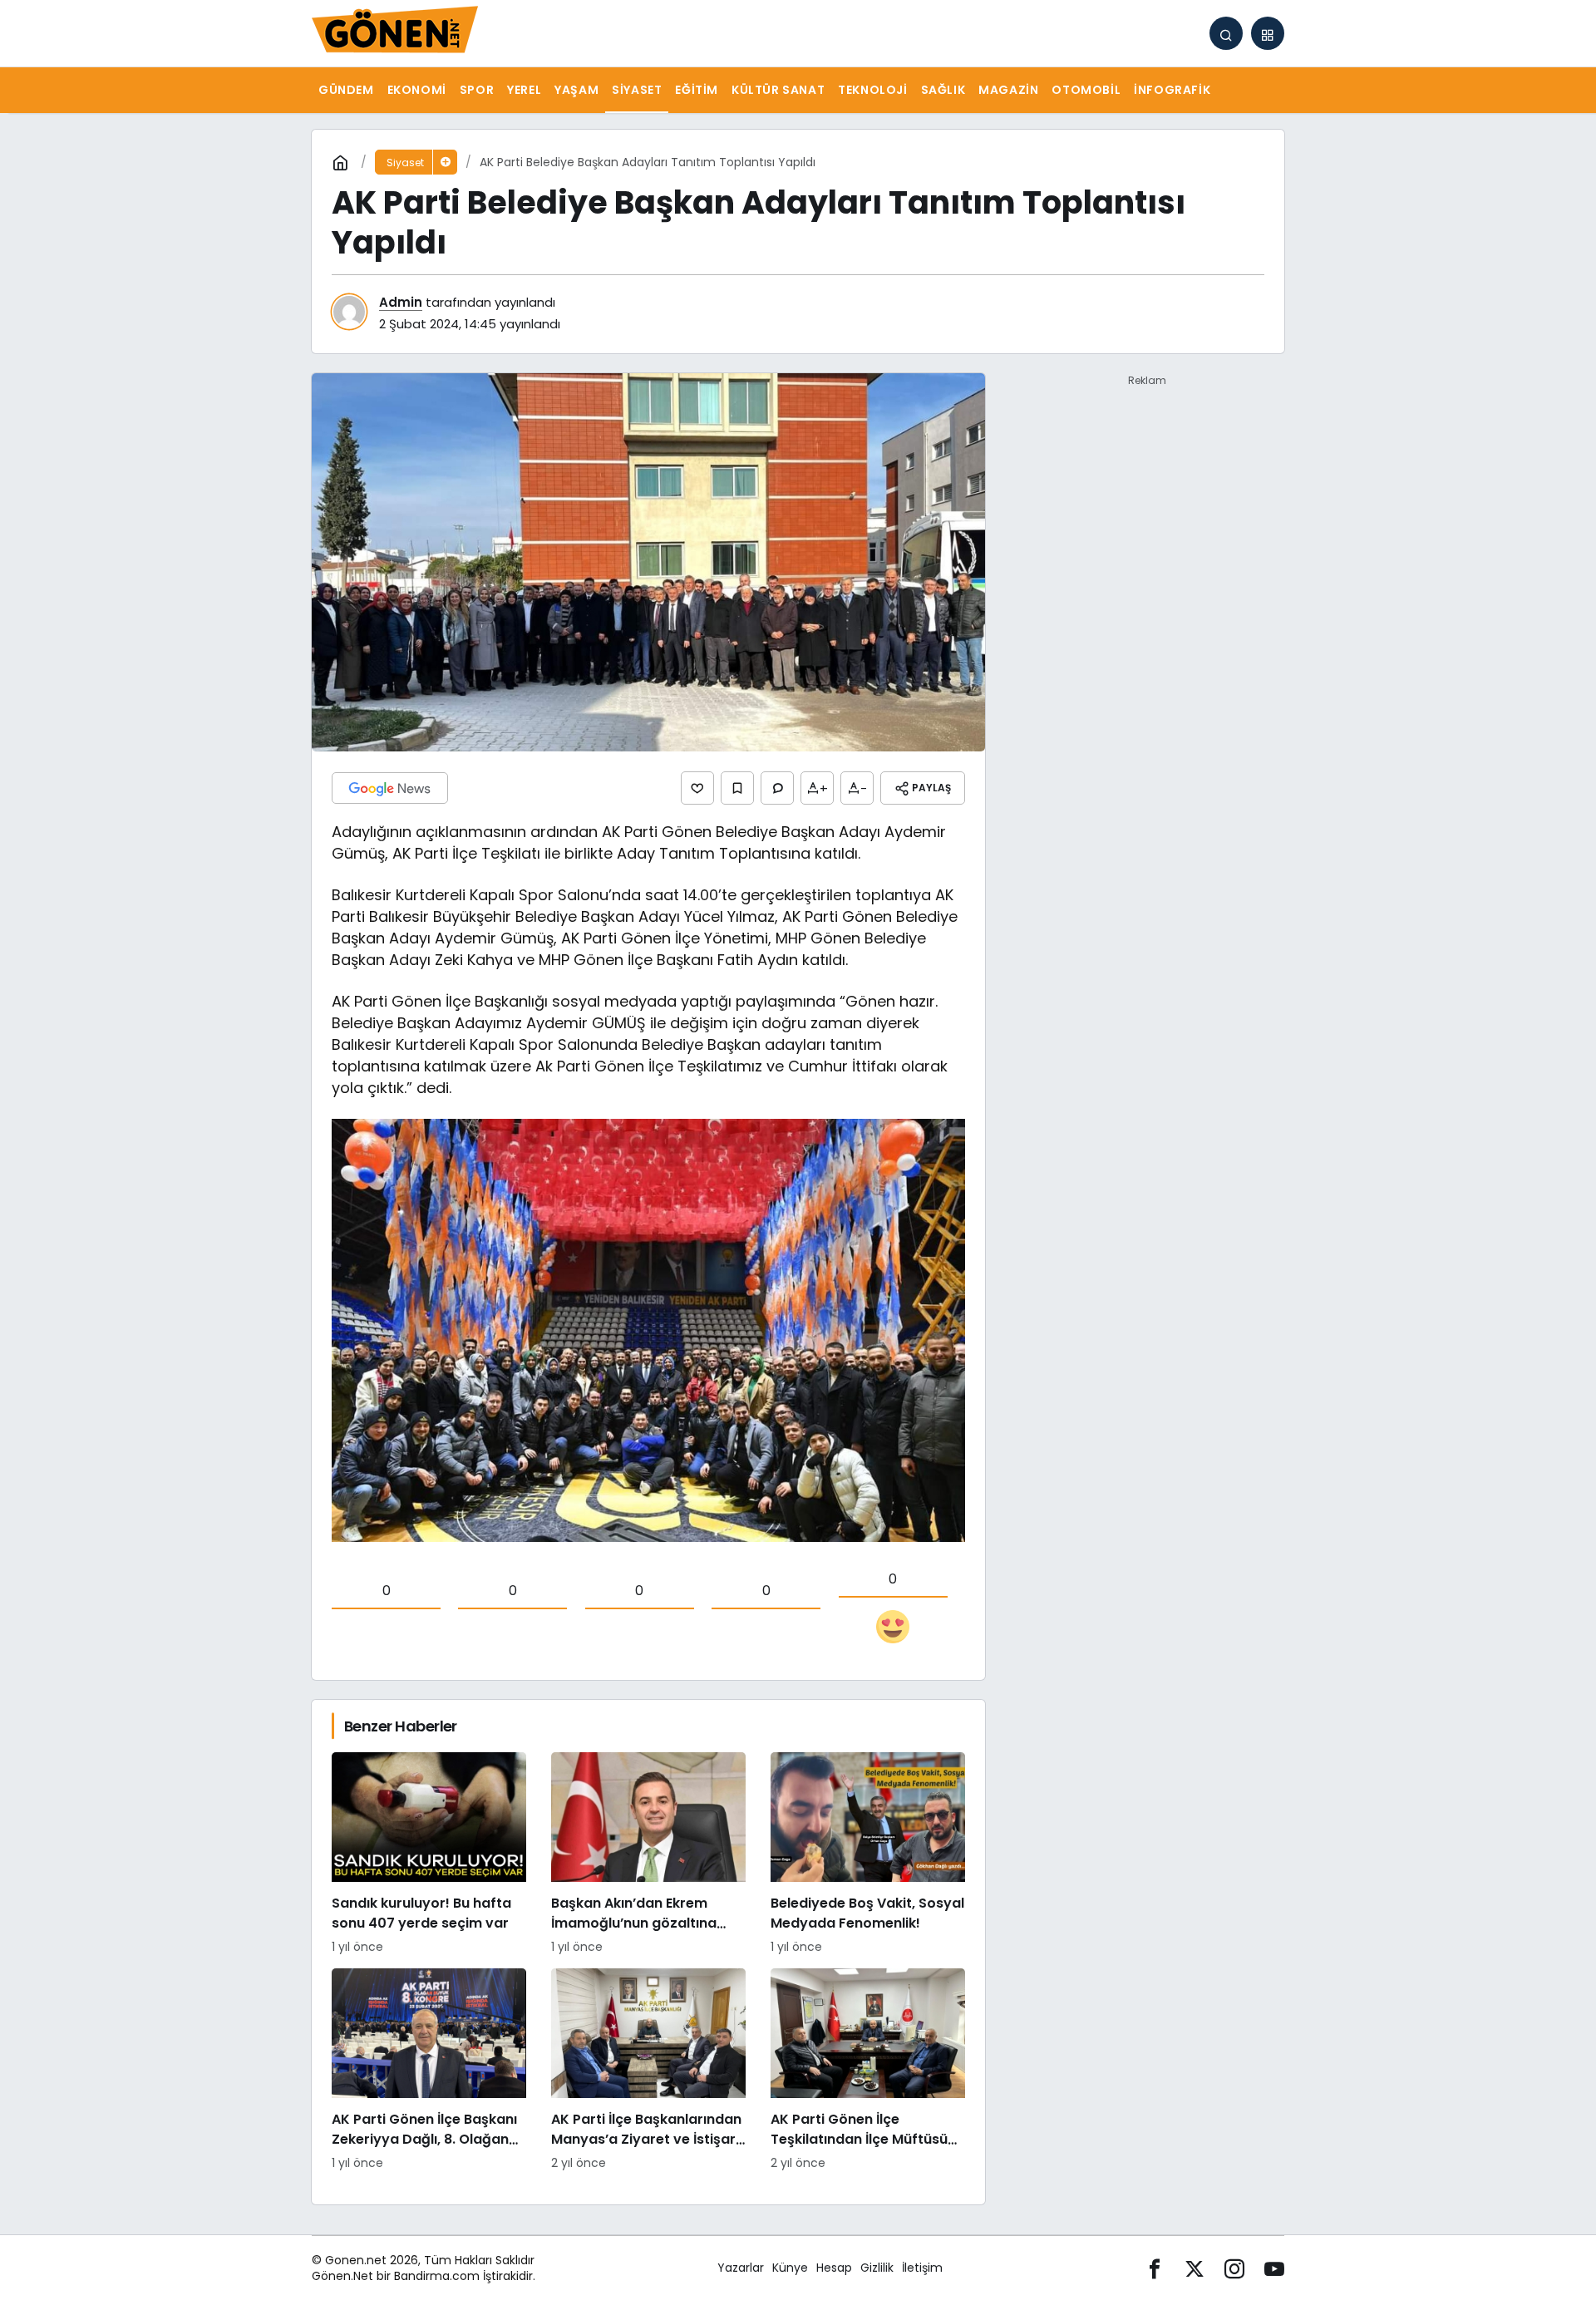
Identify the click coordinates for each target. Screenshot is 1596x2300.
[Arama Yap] (1226, 33)
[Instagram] (1234, 2268)
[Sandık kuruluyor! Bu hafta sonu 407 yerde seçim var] (429, 1854)
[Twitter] (1195, 2268)
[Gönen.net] (395, 32)
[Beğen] (697, 788)
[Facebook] (1155, 2268)
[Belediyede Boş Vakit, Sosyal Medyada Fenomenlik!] (868, 1854)
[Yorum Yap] (777, 788)
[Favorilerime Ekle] (737, 788)
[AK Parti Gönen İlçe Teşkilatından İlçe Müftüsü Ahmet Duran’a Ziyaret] (868, 2070)
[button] (1268, 33)
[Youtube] (1274, 2268)
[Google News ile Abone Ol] (390, 788)
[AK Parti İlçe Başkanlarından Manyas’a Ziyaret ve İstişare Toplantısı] (648, 2070)
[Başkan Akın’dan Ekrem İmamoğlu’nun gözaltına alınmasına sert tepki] (648, 1854)
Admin (401, 302)
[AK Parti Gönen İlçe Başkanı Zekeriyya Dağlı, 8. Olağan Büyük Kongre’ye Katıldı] (429, 2070)
